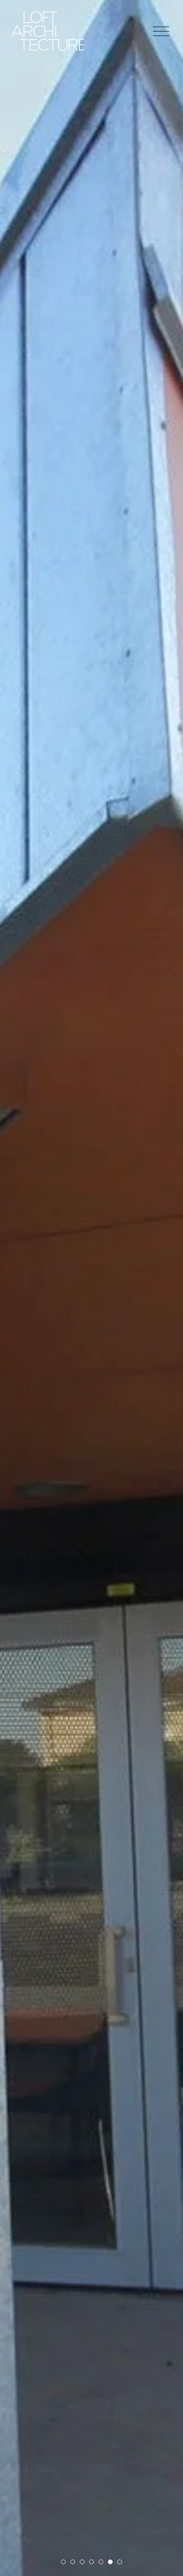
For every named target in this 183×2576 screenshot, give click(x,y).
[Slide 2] (73, 2562)
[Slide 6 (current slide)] (110, 2562)
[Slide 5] (101, 2562)
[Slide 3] (82, 2562)
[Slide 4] (91, 2562)
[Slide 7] (120, 2562)
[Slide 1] (63, 2562)
